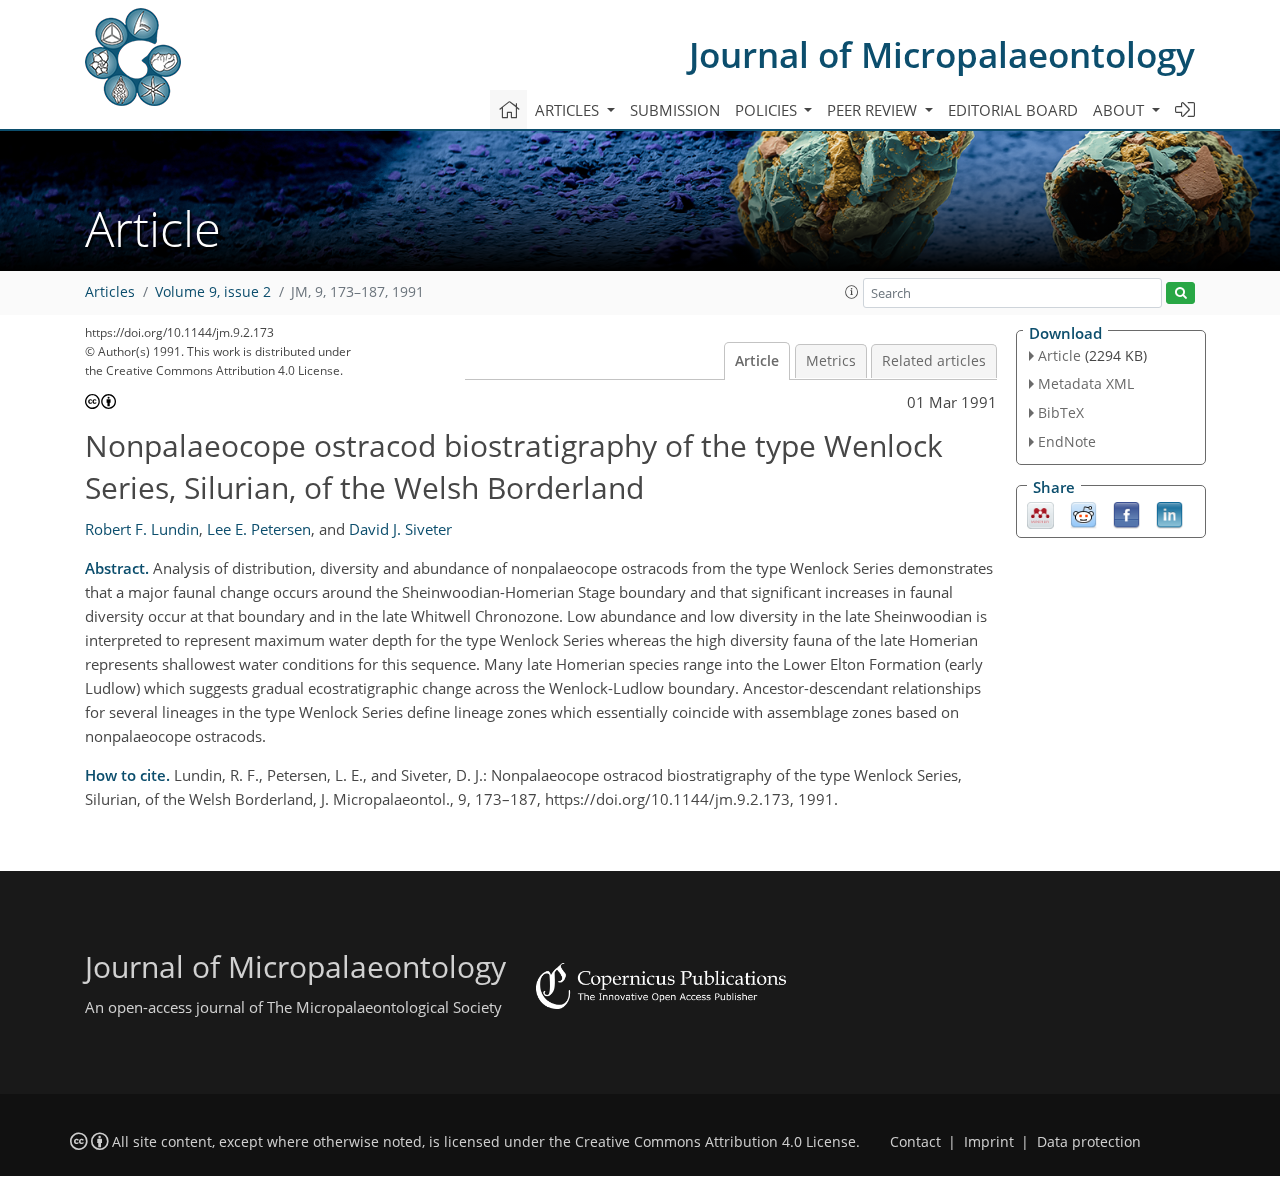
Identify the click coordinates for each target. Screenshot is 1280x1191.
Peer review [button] (874, 110)
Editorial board (1013, 110)
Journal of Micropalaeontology (942, 54)
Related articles (934, 361)
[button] (852, 292)
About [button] (1120, 110)
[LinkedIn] (1169, 513)
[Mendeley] (1040, 513)
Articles (110, 292)
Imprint (989, 1142)
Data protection (1089, 1142)
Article (757, 361)
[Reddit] (1083, 513)
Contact (915, 1142)
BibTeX (1061, 412)
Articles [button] (569, 110)
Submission (675, 110)
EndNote (1067, 441)
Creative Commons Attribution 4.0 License (715, 1142)
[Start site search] (1180, 293)
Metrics (831, 361)
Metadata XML (1086, 383)
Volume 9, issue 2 (213, 292)
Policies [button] (768, 110)
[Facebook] (1126, 513)
